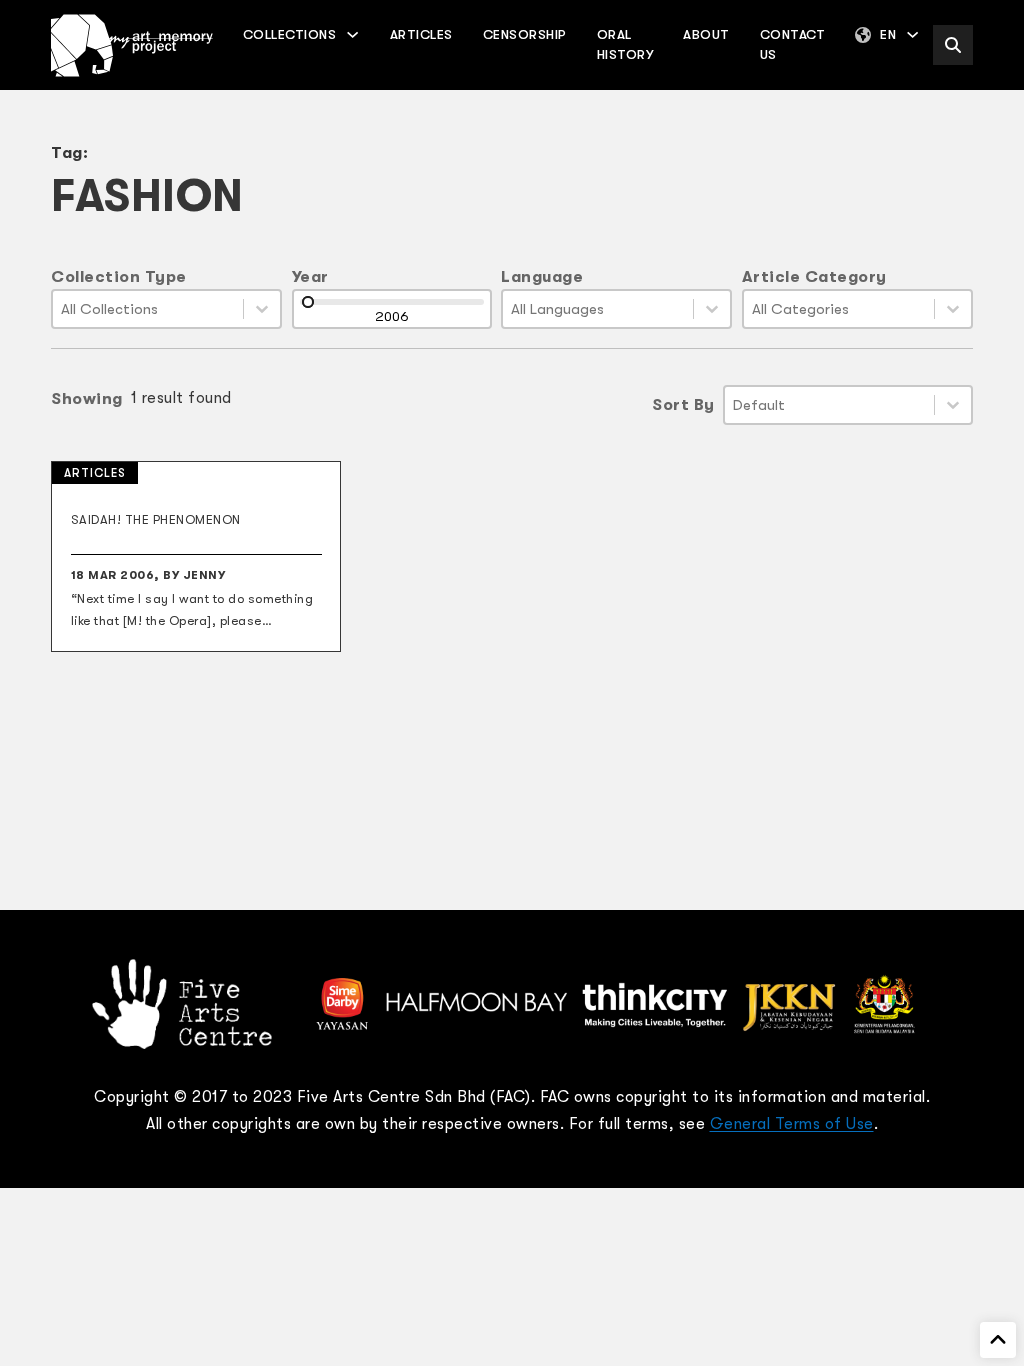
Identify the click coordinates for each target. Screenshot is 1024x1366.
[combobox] (148, 309)
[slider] (308, 302)
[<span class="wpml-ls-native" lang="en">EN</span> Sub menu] (912, 34)
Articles (421, 34)
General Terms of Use (792, 1124)
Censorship (525, 34)
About (706, 34)
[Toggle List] (262, 309)
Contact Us (793, 44)
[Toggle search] (953, 45)
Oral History (625, 44)
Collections (290, 34)
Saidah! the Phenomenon (156, 520)
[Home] (132, 45)
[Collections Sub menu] (352, 34)
